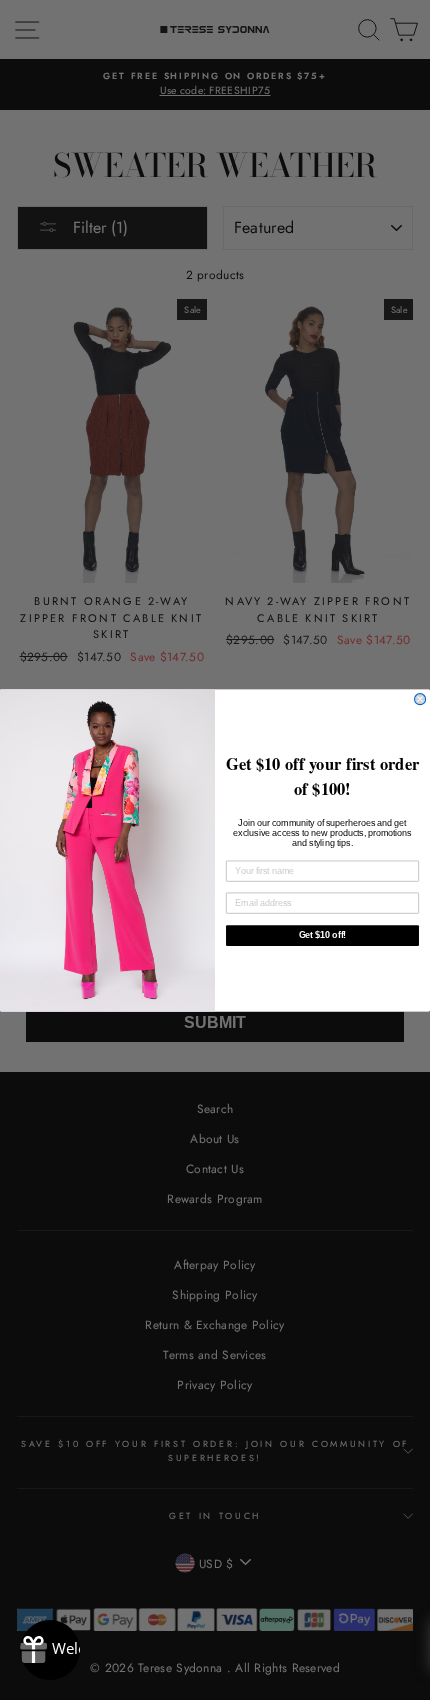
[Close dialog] (420, 698)
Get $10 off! (322, 934)
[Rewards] (50, 1650)
